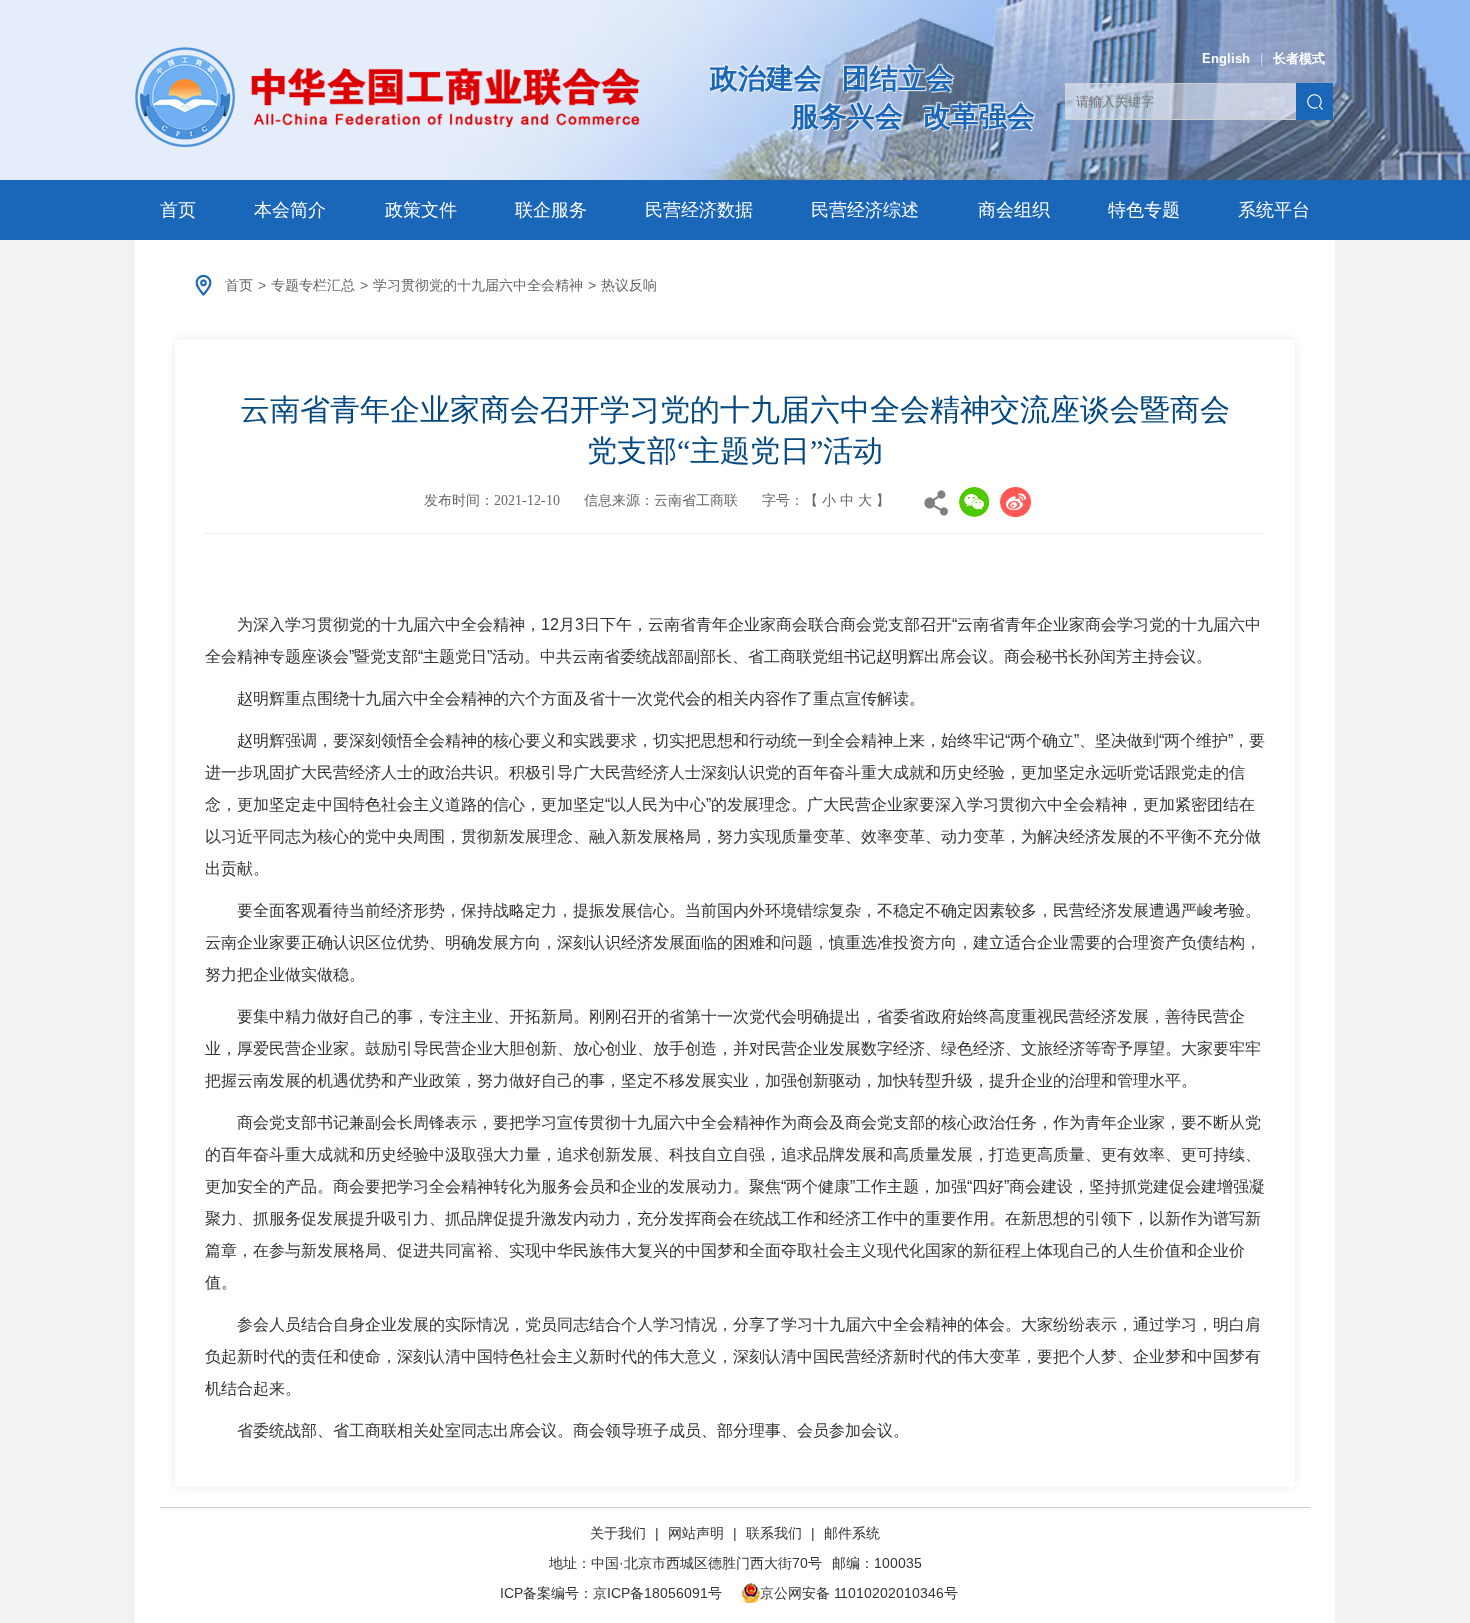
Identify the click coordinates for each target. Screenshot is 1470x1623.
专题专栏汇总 (313, 285)
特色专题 (1144, 210)
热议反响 (629, 285)
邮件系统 (852, 1533)
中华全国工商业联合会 (387, 97)
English (1226, 58)
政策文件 (421, 210)
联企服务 (551, 210)
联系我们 (774, 1533)
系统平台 (1274, 210)
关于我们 (620, 1533)
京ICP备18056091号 (657, 1593)
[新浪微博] (1015, 502)
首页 (178, 210)
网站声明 (696, 1533)
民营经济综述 (865, 210)
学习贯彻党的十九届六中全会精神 (478, 285)
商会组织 (1014, 210)
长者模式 (1299, 58)
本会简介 (290, 210)
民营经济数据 (699, 210)
